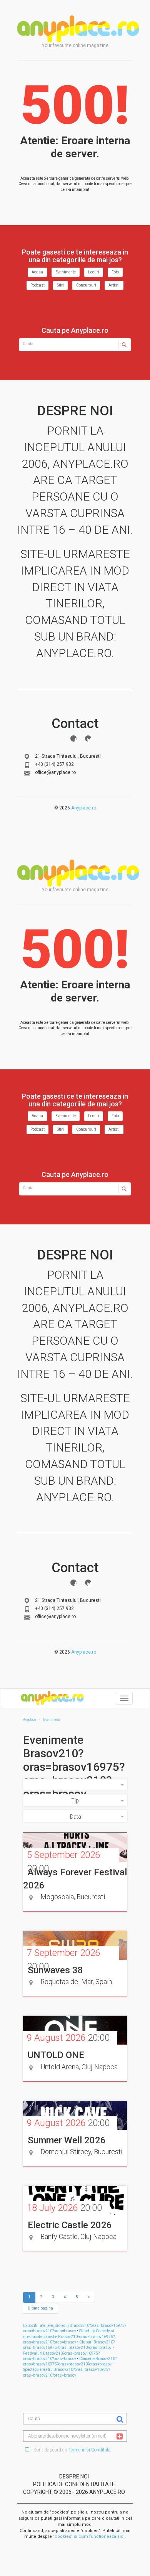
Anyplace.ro (84, 808)
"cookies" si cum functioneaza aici (89, 2536)
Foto (115, 272)
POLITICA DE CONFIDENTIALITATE (74, 2484)
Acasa (37, 272)
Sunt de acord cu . (72, 2450)
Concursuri (86, 285)
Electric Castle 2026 (70, 2225)
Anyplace (78, 29)
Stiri (60, 285)
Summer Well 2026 (67, 2140)
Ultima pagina (40, 2308)
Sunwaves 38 (55, 1970)
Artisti (114, 285)
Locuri (94, 272)
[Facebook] (73, 738)
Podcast (37, 285)
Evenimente (66, 272)
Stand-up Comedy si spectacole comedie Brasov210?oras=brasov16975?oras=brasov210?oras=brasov (69, 2337)
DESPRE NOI (74, 2477)
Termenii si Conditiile (89, 2450)
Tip (75, 1801)
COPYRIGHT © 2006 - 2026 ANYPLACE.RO (74, 2492)
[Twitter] (88, 738)
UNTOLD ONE (56, 2055)
